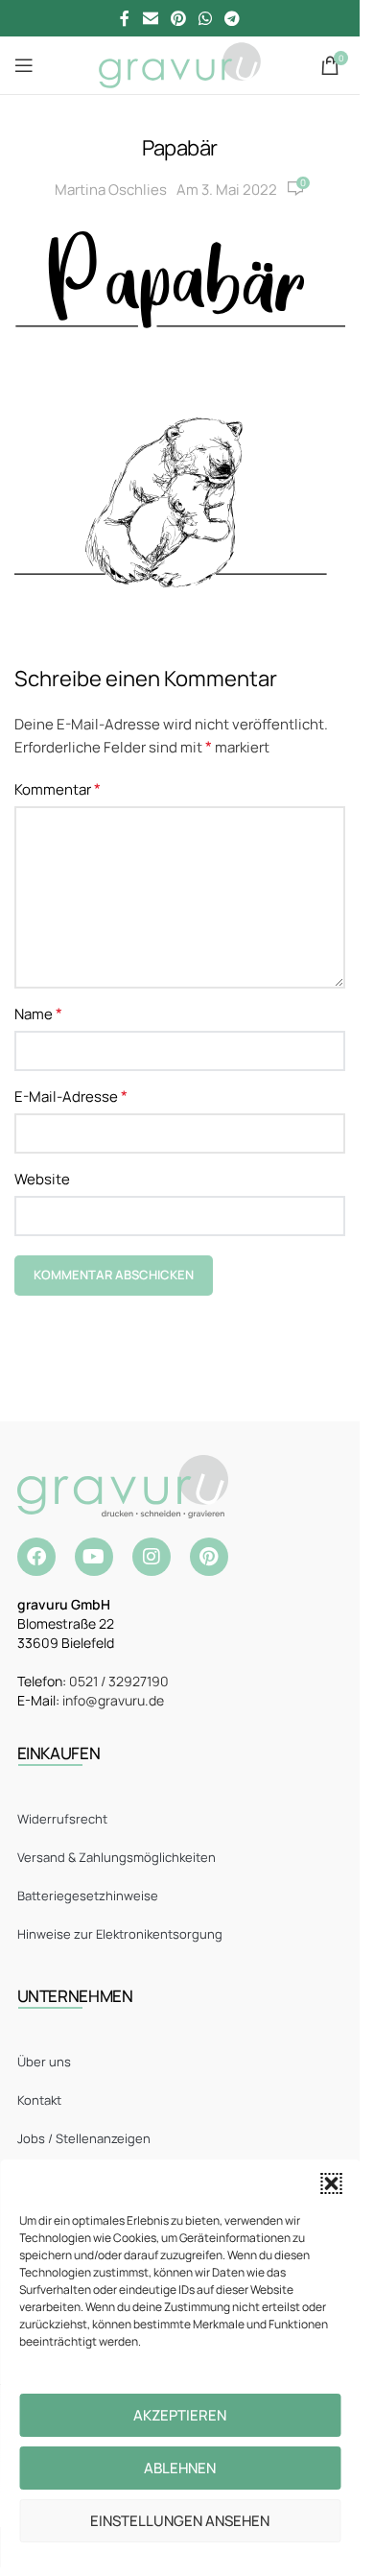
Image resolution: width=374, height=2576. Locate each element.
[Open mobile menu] (24, 65)
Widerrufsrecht (62, 1819)
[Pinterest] (209, 1557)
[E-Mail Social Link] (150, 18)
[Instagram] (152, 1557)
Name (38, 1014)
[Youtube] (94, 1557)
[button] (331, 2183)
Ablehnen (180, 2468)
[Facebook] (36, 1557)
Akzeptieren (180, 2415)
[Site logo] (180, 64)
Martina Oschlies (111, 190)
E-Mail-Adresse (71, 1096)
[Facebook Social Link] (125, 18)
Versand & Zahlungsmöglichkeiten (117, 1857)
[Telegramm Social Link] (233, 18)
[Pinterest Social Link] (178, 18)
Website (42, 1179)
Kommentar (58, 789)
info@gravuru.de (113, 1700)
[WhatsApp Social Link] (206, 18)
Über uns (44, 2062)
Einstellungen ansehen (180, 2521)
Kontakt (39, 2100)
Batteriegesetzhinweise (88, 1896)
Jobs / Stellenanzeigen (84, 2138)
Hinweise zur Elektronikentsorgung (120, 1934)
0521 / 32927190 (119, 1681)
